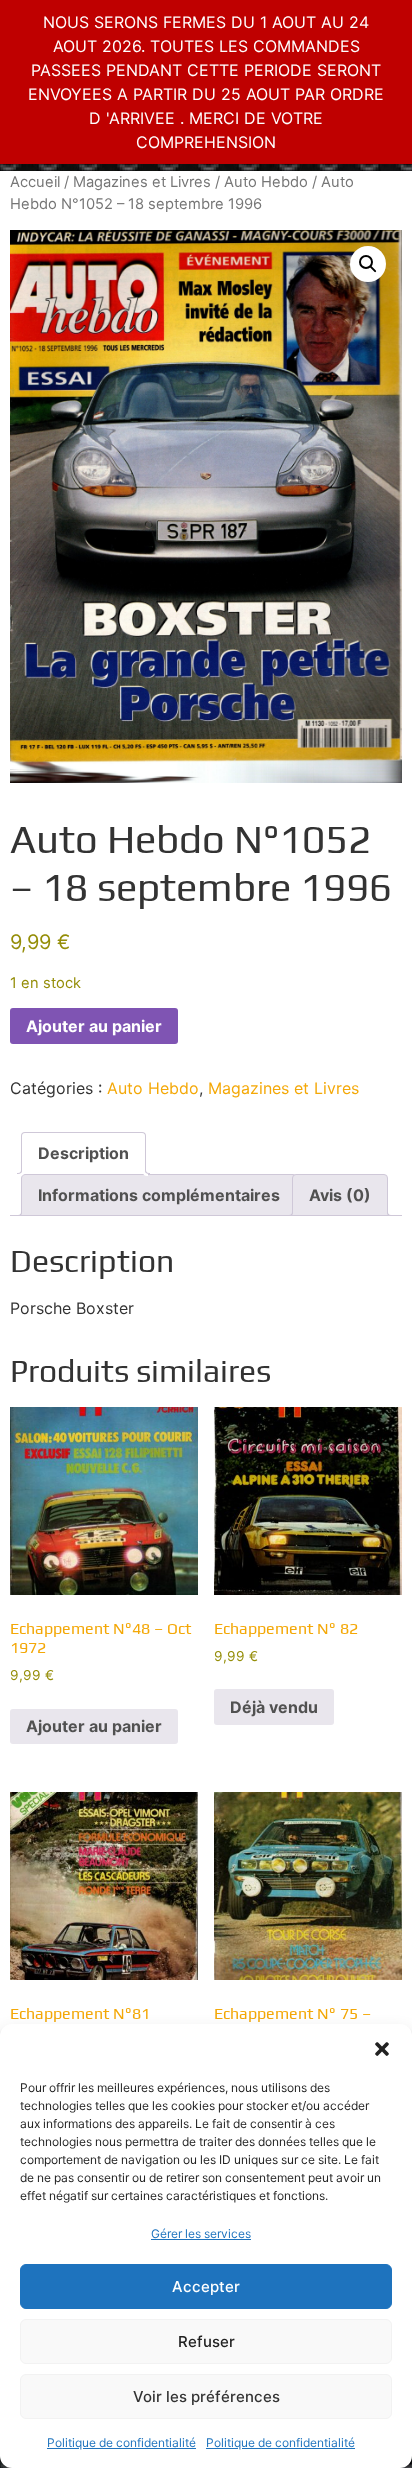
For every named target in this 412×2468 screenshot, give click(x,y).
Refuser (206, 2341)
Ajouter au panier (94, 1026)
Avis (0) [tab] (340, 1195)
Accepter (206, 2286)
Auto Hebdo (266, 182)
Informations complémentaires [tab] (159, 1195)
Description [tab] (83, 1153)
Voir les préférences (206, 2396)
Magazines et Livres (142, 182)
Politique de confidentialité (121, 2442)
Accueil (35, 182)
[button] (382, 2049)
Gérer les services (201, 2233)
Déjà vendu (274, 1707)
